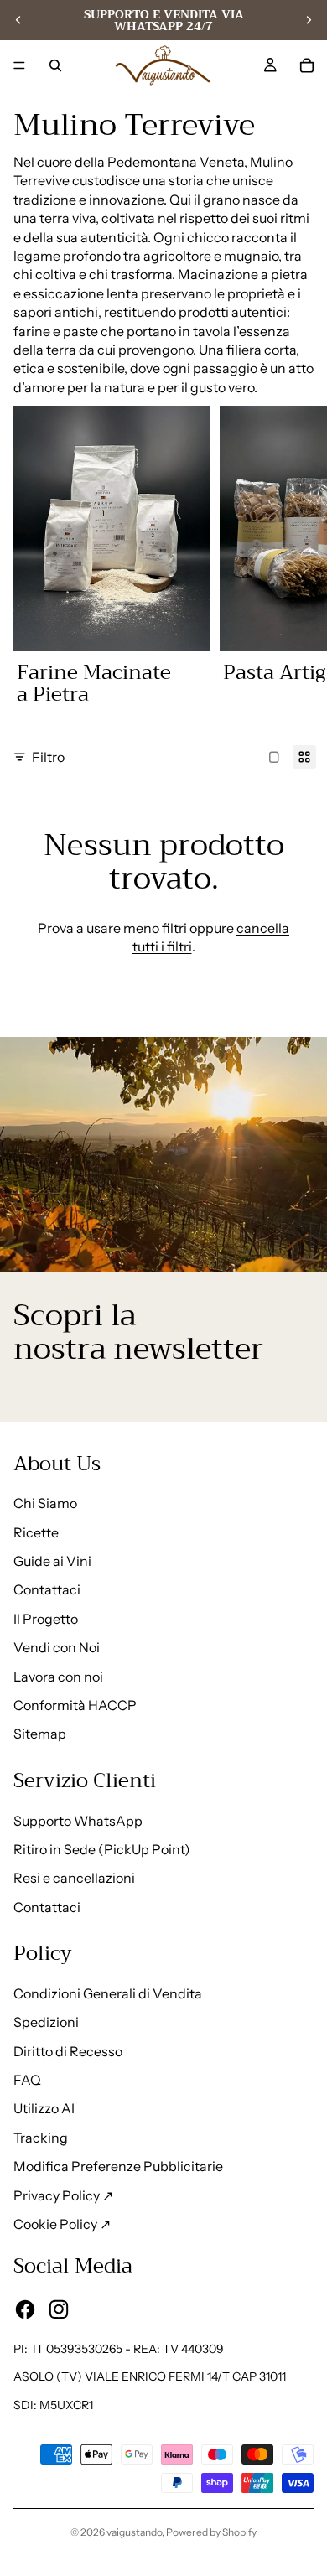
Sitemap (40, 1734)
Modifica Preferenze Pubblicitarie (118, 2166)
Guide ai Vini (52, 1561)
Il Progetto (46, 1619)
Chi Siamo (45, 1503)
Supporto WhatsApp (78, 1821)
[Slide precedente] (18, 20)
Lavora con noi (58, 1677)
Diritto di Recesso (68, 2051)
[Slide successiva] (309, 20)
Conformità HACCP (75, 1705)
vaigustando (134, 2532)
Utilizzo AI (44, 2108)
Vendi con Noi (57, 1647)
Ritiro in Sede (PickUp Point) (102, 1849)
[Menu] (19, 65)
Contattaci (47, 1589)
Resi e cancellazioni (74, 1878)
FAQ (27, 2080)
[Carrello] (307, 65)
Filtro (48, 757)
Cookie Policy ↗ (62, 2224)
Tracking (41, 2138)
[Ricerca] (55, 65)
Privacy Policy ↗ (63, 2195)
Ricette (36, 1532)
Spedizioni (46, 2022)
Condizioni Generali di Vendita (108, 1993)
